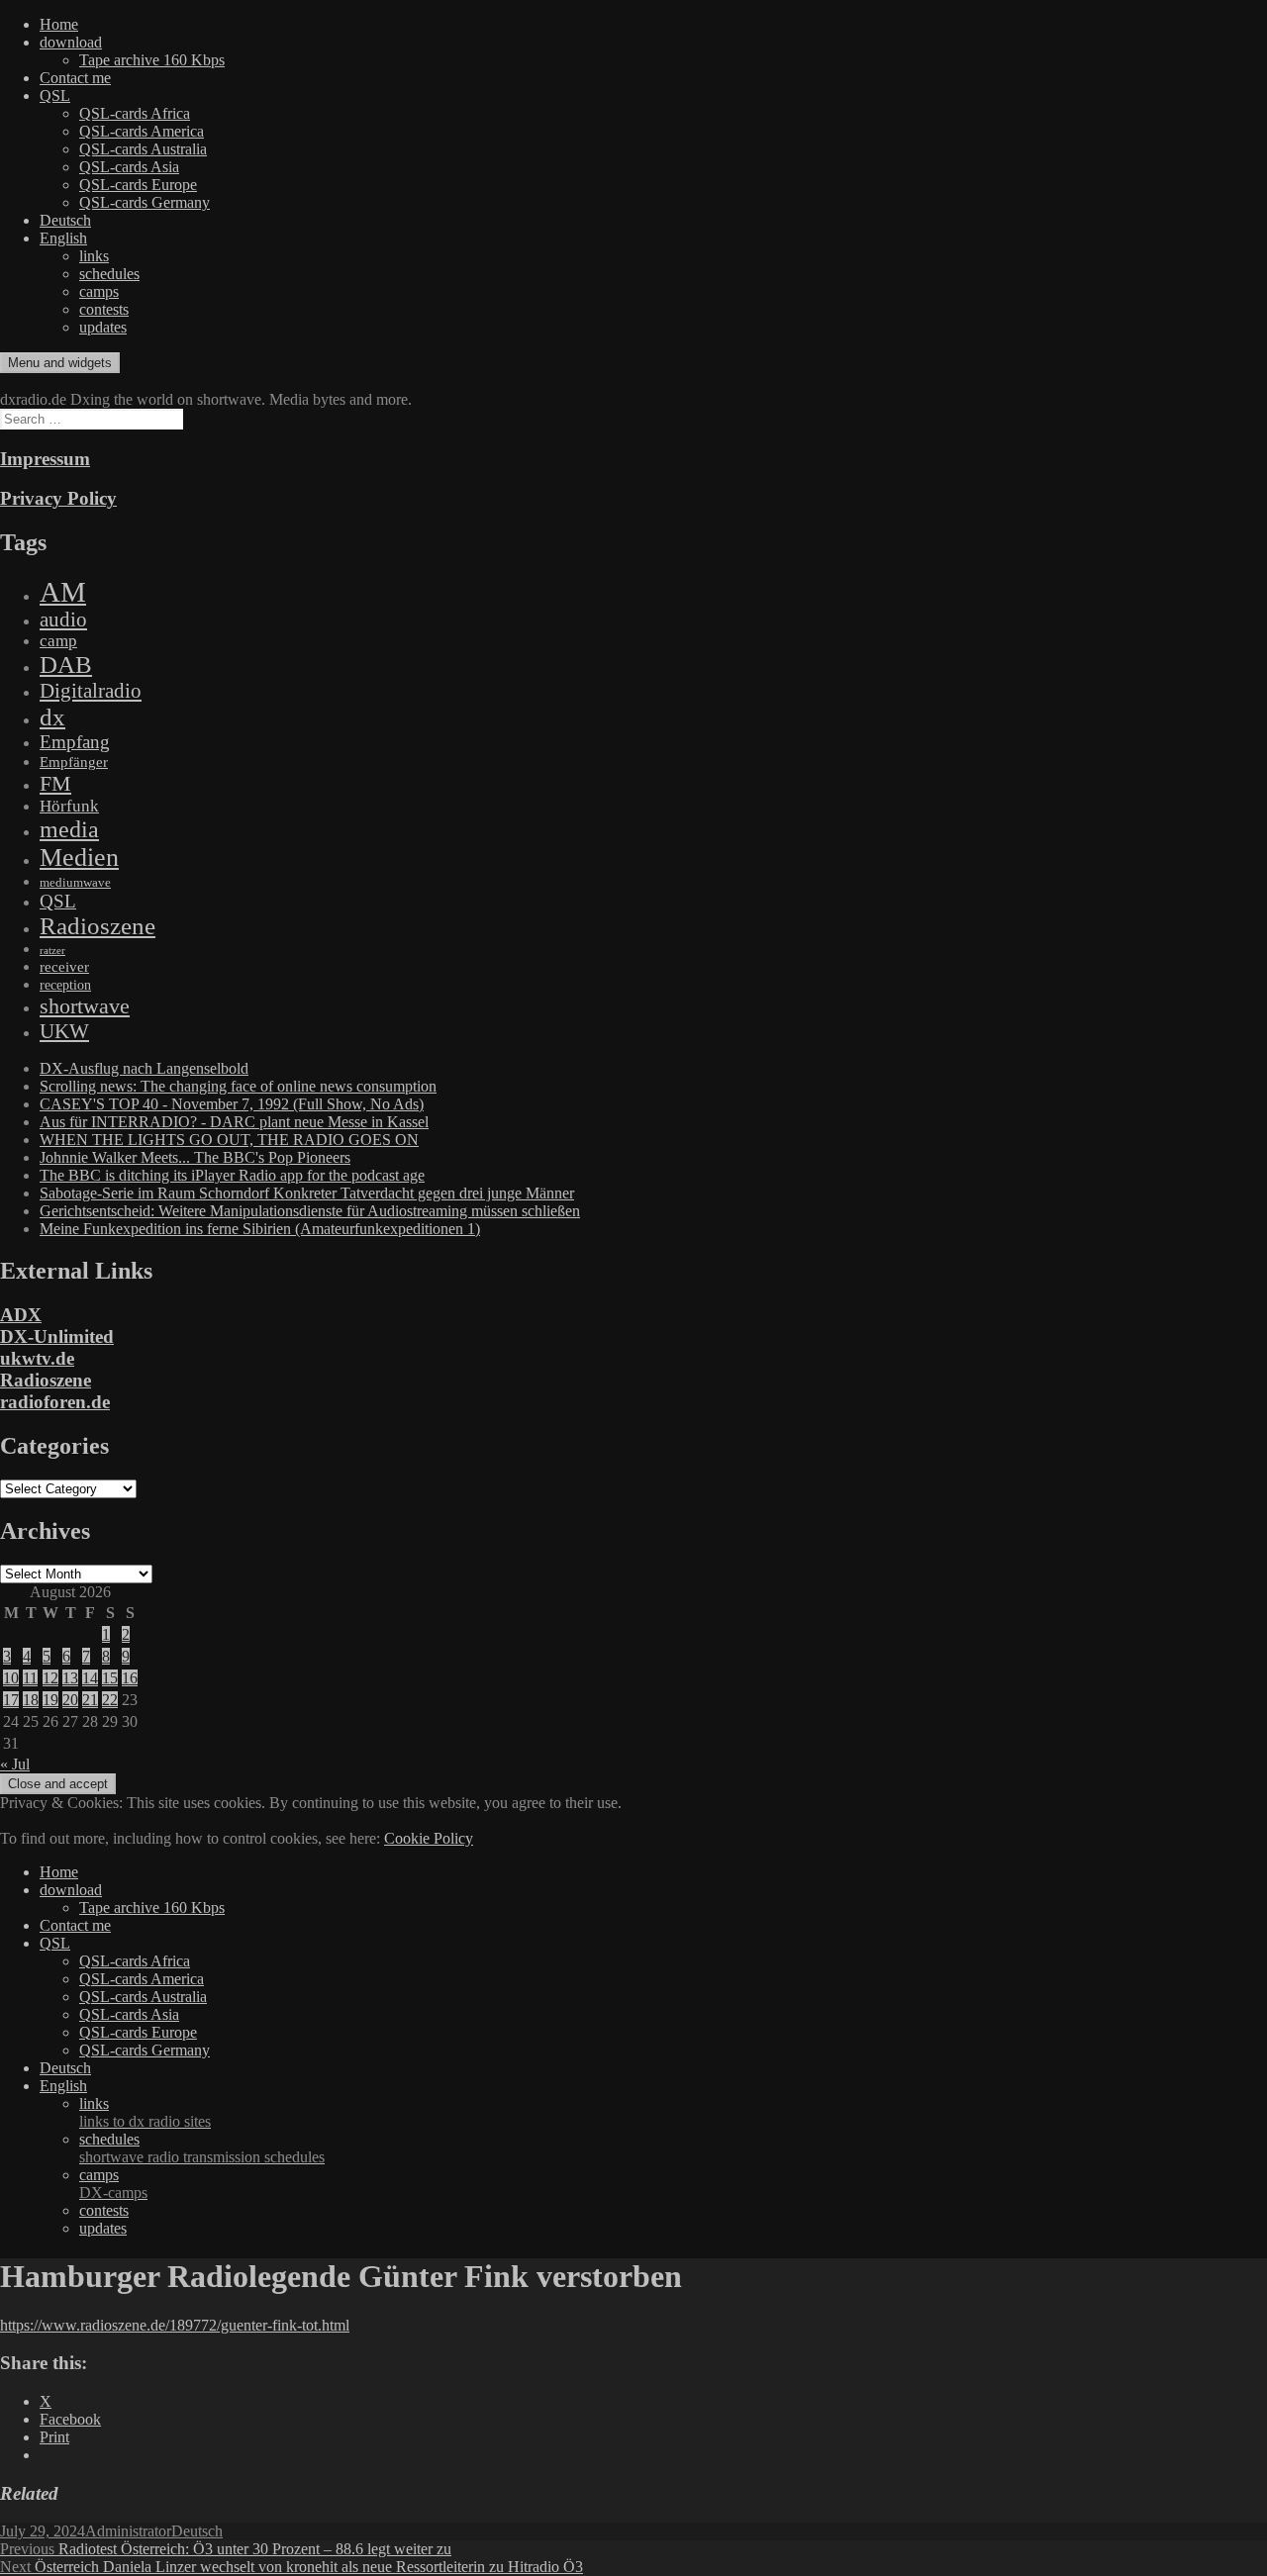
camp (58, 641)
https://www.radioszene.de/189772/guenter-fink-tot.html (175, 2325)
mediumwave (75, 882)
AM (63, 592)
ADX (21, 1315)
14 (90, 1678)
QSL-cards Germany (145, 202)
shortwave (85, 1006)
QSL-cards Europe (138, 185)
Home (59, 24)
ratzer (52, 951)
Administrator (128, 2531)
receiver (64, 967)
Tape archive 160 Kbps (152, 60)
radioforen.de (55, 1402)
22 (110, 1700)
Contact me (75, 78)
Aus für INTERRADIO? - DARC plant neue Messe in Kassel (234, 1122)
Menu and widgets (60, 363)
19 (50, 1700)
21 (90, 1700)
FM (55, 783)
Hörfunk (69, 806)
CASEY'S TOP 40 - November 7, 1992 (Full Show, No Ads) (232, 1104)
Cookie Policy (429, 1838)
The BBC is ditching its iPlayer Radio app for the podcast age (232, 1175)
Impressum (45, 459)
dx (52, 717)
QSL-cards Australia (143, 149)
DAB (66, 665)
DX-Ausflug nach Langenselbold (144, 1068)
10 (11, 1678)
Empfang (75, 742)
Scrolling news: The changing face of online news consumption (238, 1086)
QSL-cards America (142, 131)
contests (104, 309)
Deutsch (65, 220)
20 (70, 1700)
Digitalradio (91, 691)
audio (63, 620)
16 (130, 1678)
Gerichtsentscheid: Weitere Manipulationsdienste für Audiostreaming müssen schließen (310, 1211)
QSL (55, 95)
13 (70, 1678)
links (94, 256)
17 (11, 1700)
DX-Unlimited (57, 1336)
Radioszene (97, 926)
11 (30, 1678)
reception (65, 985)
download (71, 42)
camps (99, 291)
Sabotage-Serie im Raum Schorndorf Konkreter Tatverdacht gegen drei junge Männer (307, 1193)
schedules (109, 274)
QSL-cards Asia (129, 167)
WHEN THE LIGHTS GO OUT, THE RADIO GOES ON (229, 1140)
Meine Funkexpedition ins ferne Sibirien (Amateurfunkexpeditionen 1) (260, 1229)
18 (31, 1700)
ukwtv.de (37, 1358)
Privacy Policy (58, 498)
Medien (79, 858)
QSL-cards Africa (135, 113)
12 (50, 1678)
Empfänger (74, 762)
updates (103, 327)
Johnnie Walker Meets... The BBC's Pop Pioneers (195, 1157)
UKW (64, 1031)
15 (110, 1678)
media (69, 829)
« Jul (15, 1764)
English (63, 238)
